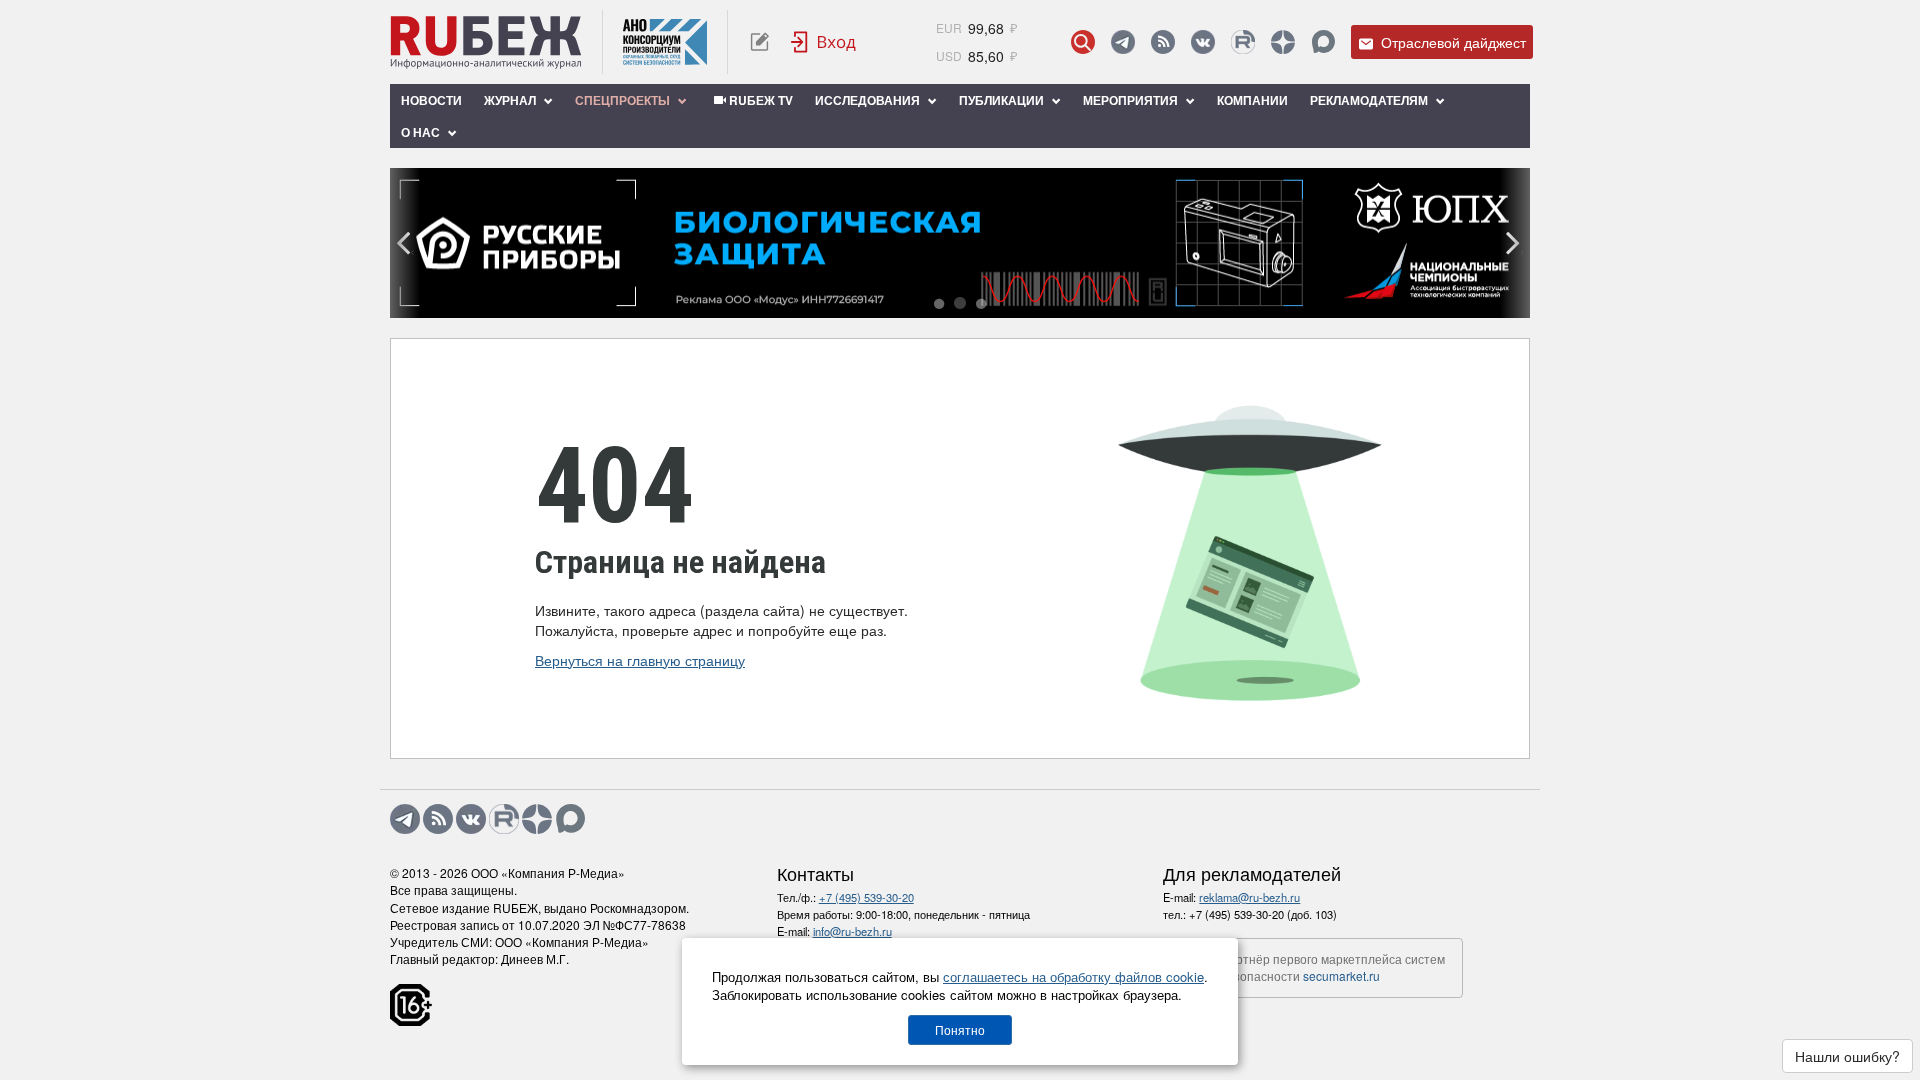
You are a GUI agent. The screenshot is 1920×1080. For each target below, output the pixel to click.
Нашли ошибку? (1847, 1056)
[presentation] (405, 243)
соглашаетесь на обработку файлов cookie (1073, 976)
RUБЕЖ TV (759, 100)
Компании (1252, 100)
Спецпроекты (624, 100)
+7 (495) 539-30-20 (866, 897)
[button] (939, 304)
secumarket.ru (1341, 975)
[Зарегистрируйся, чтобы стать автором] (759, 42)
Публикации (1003, 100)
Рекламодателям (1370, 100)
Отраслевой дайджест (1451, 42)
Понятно (960, 1029)
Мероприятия (1132, 100)
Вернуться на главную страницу (640, 660)
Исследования (869, 100)
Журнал (511, 100)
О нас (422, 132)
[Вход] (824, 42)
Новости (431, 100)
